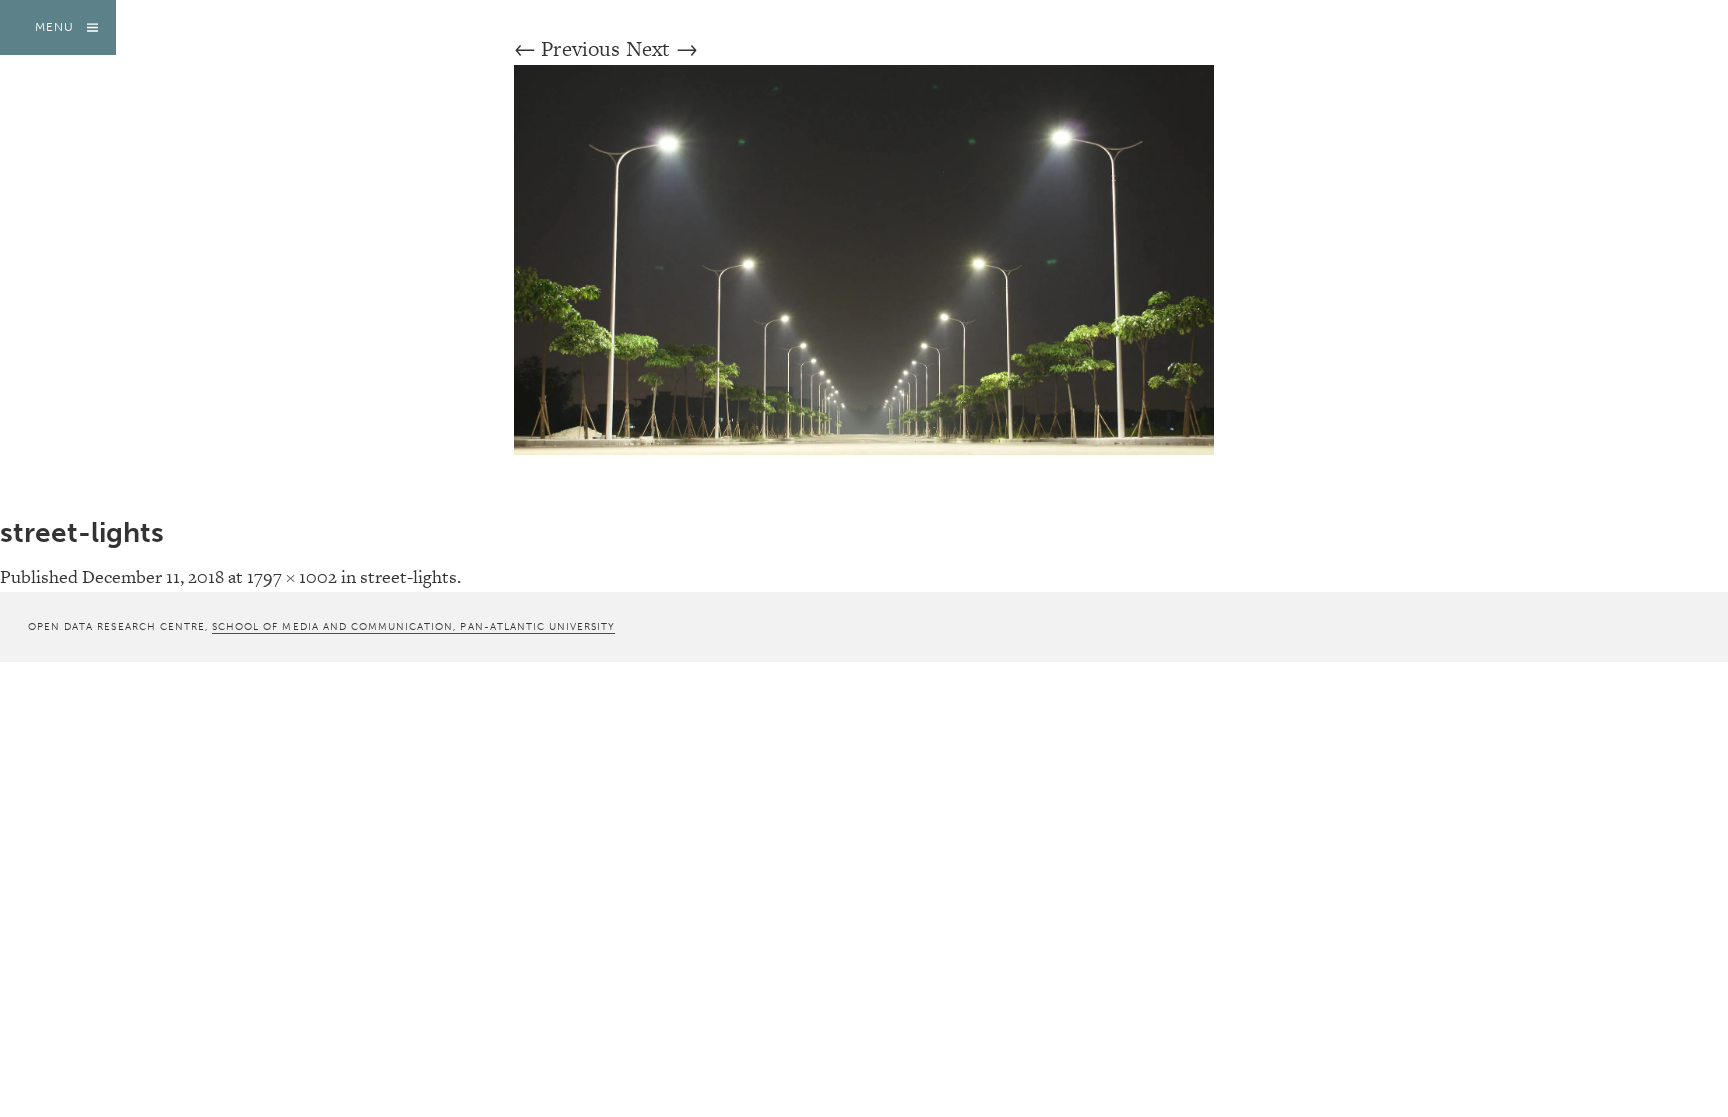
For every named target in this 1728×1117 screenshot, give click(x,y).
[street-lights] (864, 447)
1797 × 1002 (292, 576)
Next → (662, 48)
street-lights (408, 576)
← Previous (567, 48)
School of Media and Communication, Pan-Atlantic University (413, 626)
